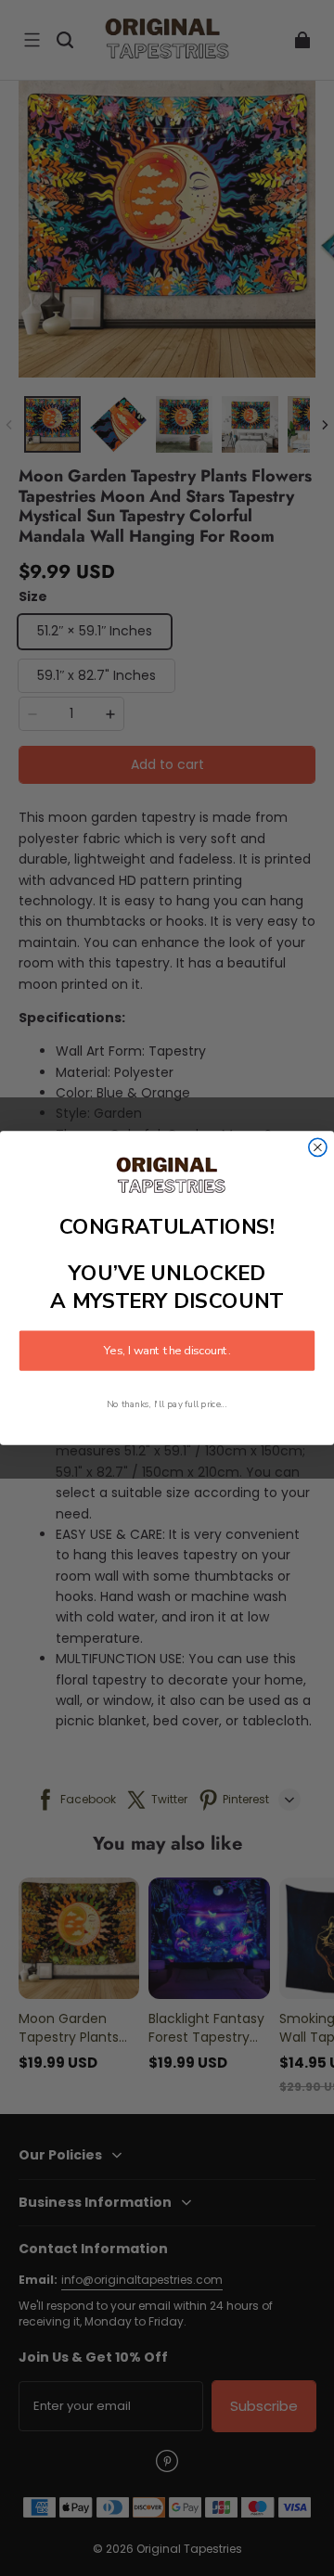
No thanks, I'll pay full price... (167, 1404)
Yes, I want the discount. (167, 1351)
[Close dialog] (318, 1147)
